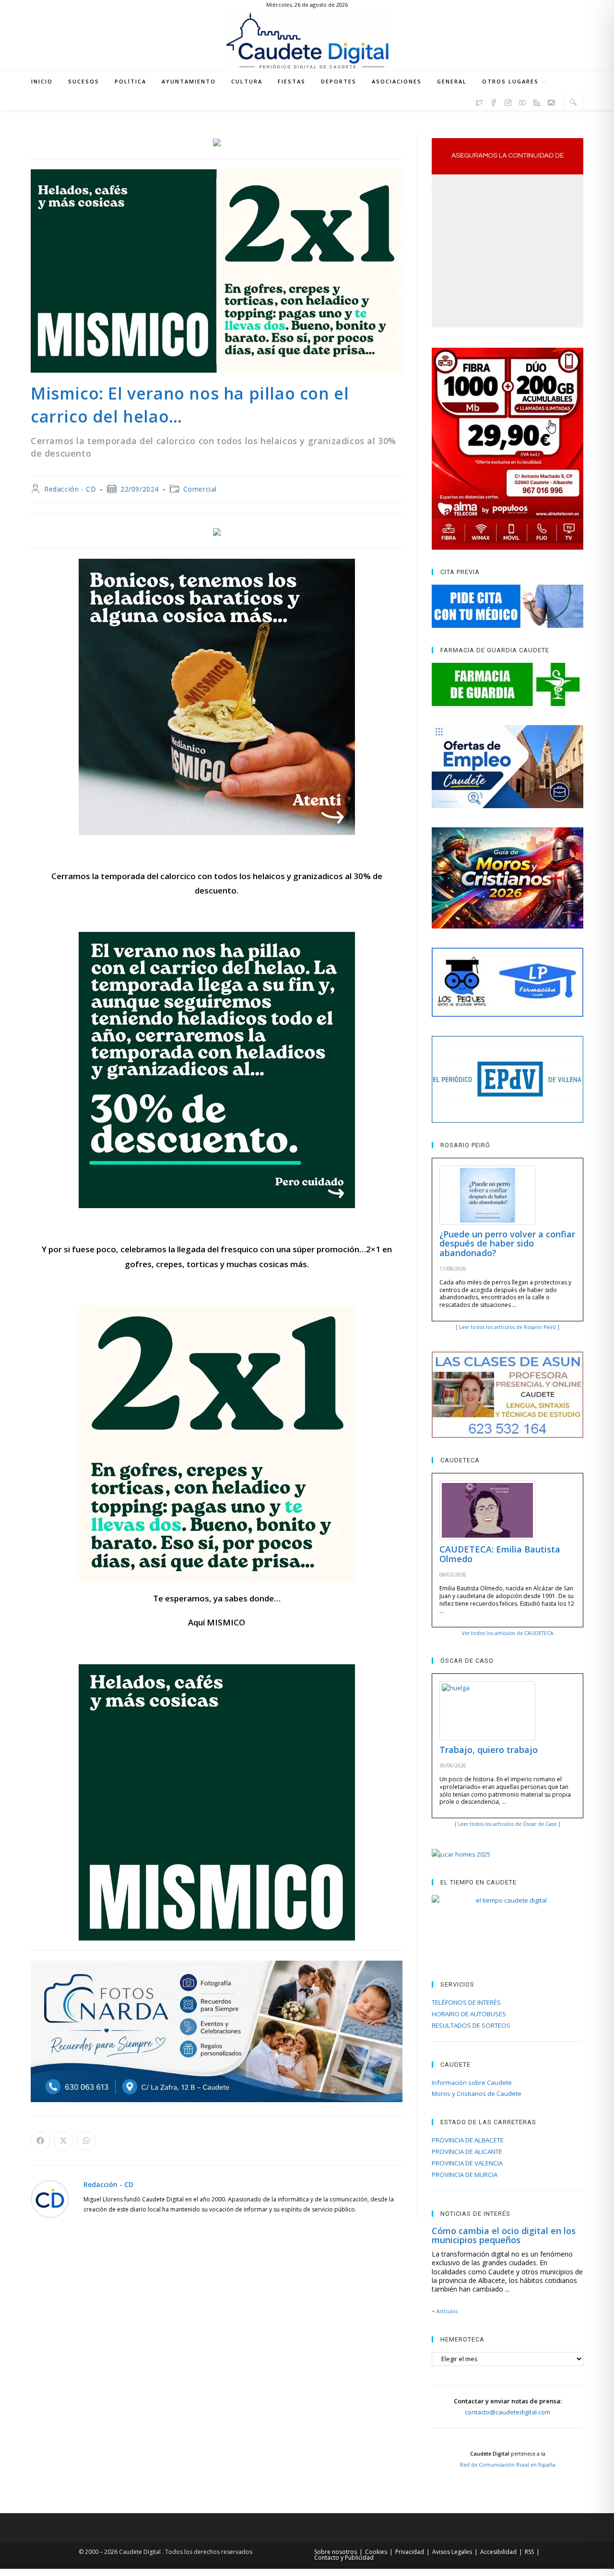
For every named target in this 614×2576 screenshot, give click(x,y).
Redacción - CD (70, 489)
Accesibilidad (498, 2552)
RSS (529, 2552)
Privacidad (410, 2552)
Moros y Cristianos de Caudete (477, 2094)
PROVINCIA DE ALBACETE (468, 2140)
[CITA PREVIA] (508, 606)
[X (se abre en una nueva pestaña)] (479, 101)
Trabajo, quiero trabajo (489, 1750)
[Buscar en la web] (573, 102)
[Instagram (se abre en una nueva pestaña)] (508, 101)
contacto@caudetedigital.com (508, 2412)
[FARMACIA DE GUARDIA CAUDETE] (508, 684)
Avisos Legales (452, 2552)
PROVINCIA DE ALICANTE (467, 2152)
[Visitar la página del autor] (50, 2198)
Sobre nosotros (336, 2552)
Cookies (376, 2552)
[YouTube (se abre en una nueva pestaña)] (522, 101)
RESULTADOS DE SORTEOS (471, 2025)
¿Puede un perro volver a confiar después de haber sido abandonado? (507, 1244)
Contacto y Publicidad (344, 2558)
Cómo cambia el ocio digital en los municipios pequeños (504, 2235)
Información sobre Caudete (472, 2082)
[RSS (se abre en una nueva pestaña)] (537, 101)
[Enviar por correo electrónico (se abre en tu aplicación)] (551, 101)
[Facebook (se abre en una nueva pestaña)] (494, 101)
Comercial (200, 489)
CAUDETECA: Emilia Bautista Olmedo (500, 1554)
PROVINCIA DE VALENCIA (467, 2163)
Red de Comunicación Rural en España (508, 2465)
